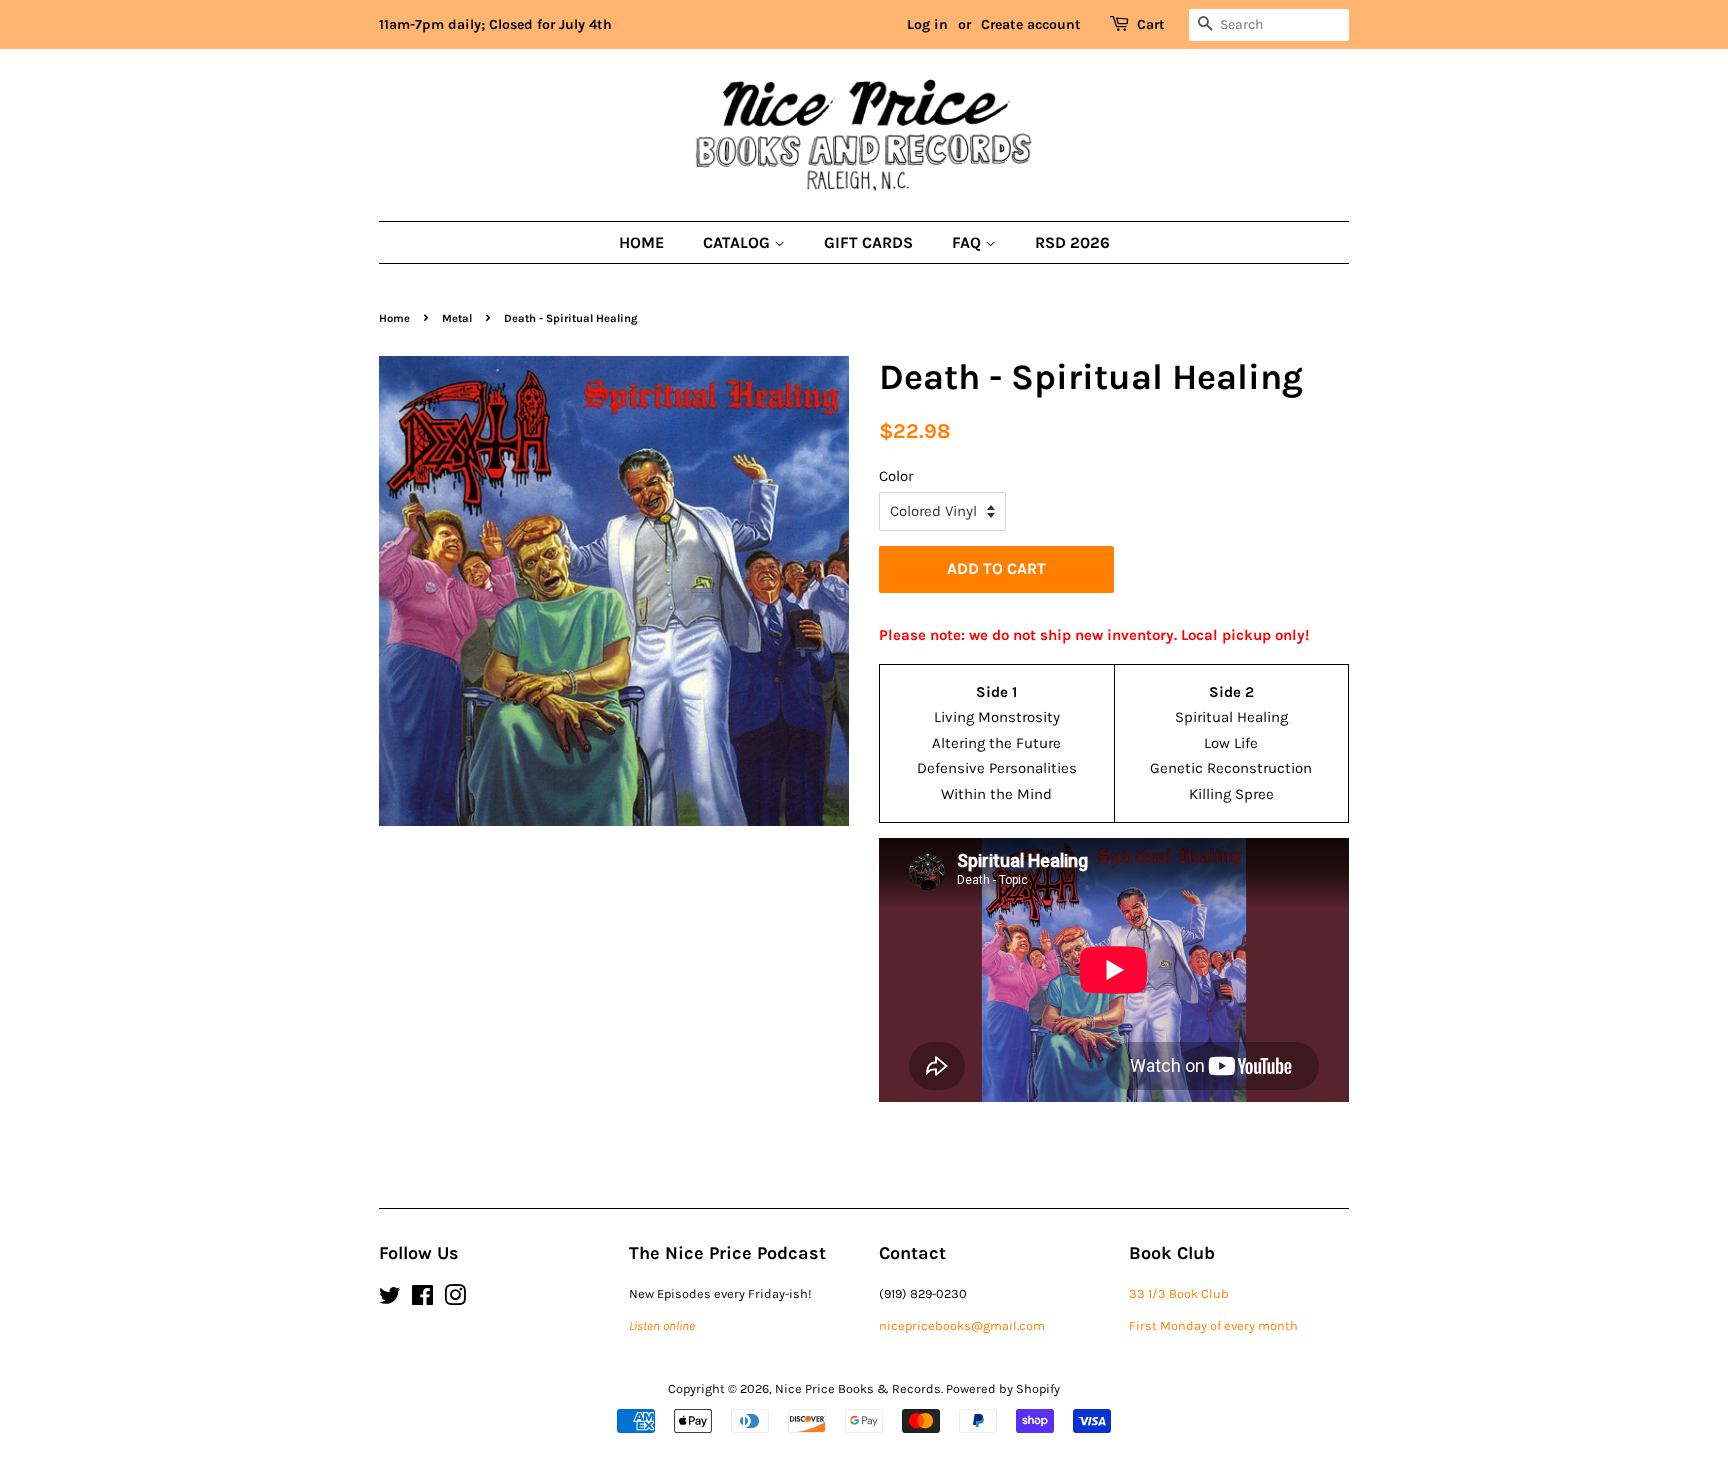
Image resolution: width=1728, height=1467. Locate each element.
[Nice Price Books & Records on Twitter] (390, 1299)
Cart (1151, 24)
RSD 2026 (1072, 242)
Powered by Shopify (1003, 1388)
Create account (1031, 24)
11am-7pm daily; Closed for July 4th (495, 24)
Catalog (738, 242)
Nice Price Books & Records (858, 1388)
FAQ (968, 242)
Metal (457, 318)
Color (896, 476)
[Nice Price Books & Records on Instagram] (455, 1299)
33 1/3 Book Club (1179, 1293)
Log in (927, 24)
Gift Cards (868, 242)
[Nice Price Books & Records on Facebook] (422, 1299)
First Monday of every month (1213, 1325)
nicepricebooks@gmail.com (962, 1325)
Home (641, 242)
